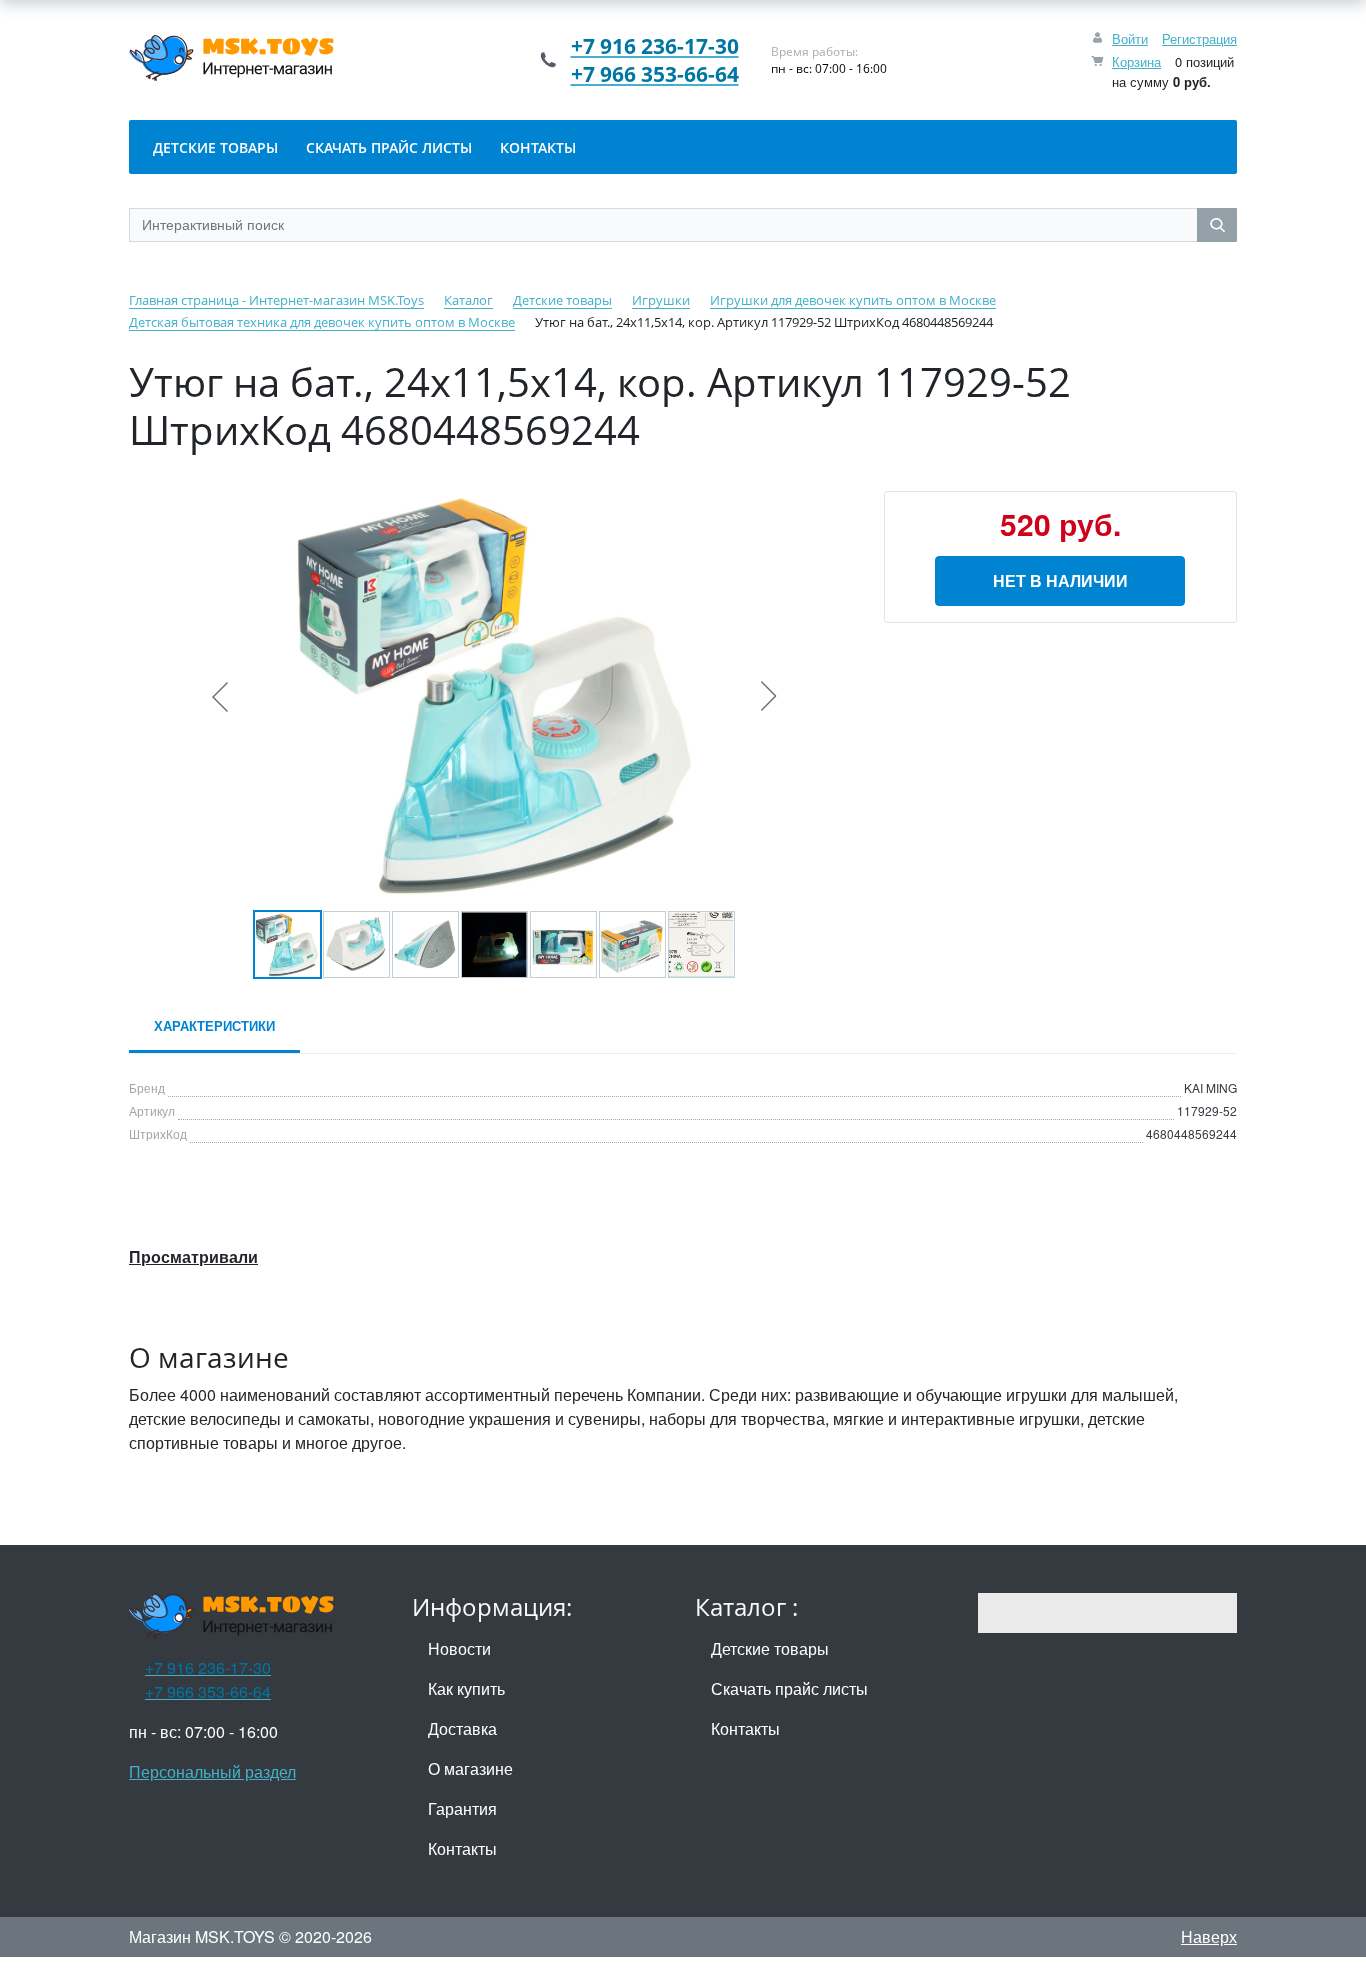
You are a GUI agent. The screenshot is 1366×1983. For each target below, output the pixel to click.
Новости (459, 1648)
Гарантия (462, 1808)
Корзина (1136, 61)
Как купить (466, 1688)
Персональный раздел (212, 1771)
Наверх (1209, 1936)
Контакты (462, 1848)
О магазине (470, 1768)
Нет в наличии (1060, 580)
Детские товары (770, 1648)
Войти (1130, 38)
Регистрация (1199, 38)
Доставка (462, 1728)
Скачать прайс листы (789, 1688)
